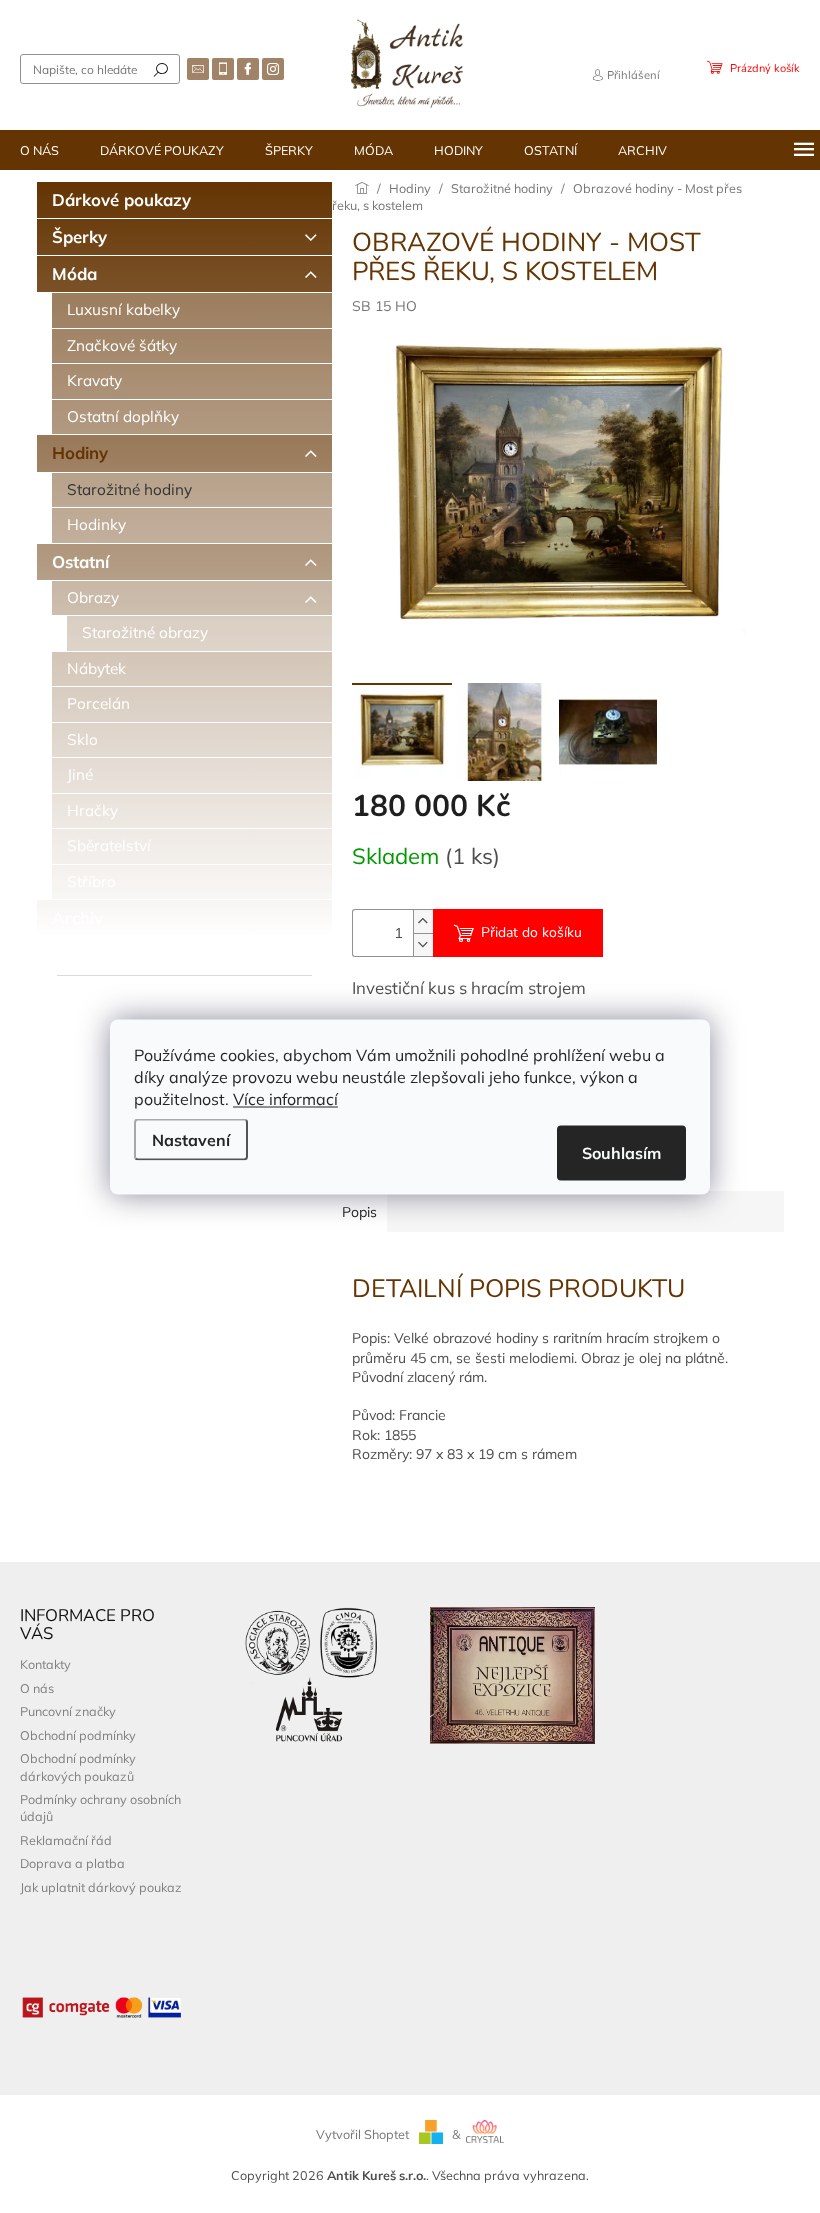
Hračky (92, 810)
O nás (37, 1688)
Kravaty (94, 380)
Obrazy (93, 597)
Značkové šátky (122, 345)
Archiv (77, 917)
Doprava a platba (72, 1863)
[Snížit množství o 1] (423, 944)
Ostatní (80, 561)
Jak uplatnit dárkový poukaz (101, 1887)
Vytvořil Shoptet (362, 2134)
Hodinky (96, 524)
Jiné (80, 774)
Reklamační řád (66, 1840)
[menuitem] (39, 150)
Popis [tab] (359, 1212)
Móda (74, 273)
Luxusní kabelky (123, 309)
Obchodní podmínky (78, 1735)
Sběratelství (109, 845)
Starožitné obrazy (145, 632)
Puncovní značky (68, 1711)
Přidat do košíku (531, 932)
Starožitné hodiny (129, 489)
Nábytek (96, 668)
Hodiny (80, 452)
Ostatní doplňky (123, 416)
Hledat (161, 69)
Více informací (285, 1098)
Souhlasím (621, 1152)
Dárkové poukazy (121, 199)
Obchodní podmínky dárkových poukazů (78, 1766)
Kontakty (45, 1664)
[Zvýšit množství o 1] (423, 921)
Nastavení (191, 1139)
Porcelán (98, 703)
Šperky (79, 236)
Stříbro (91, 881)
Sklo (82, 739)
